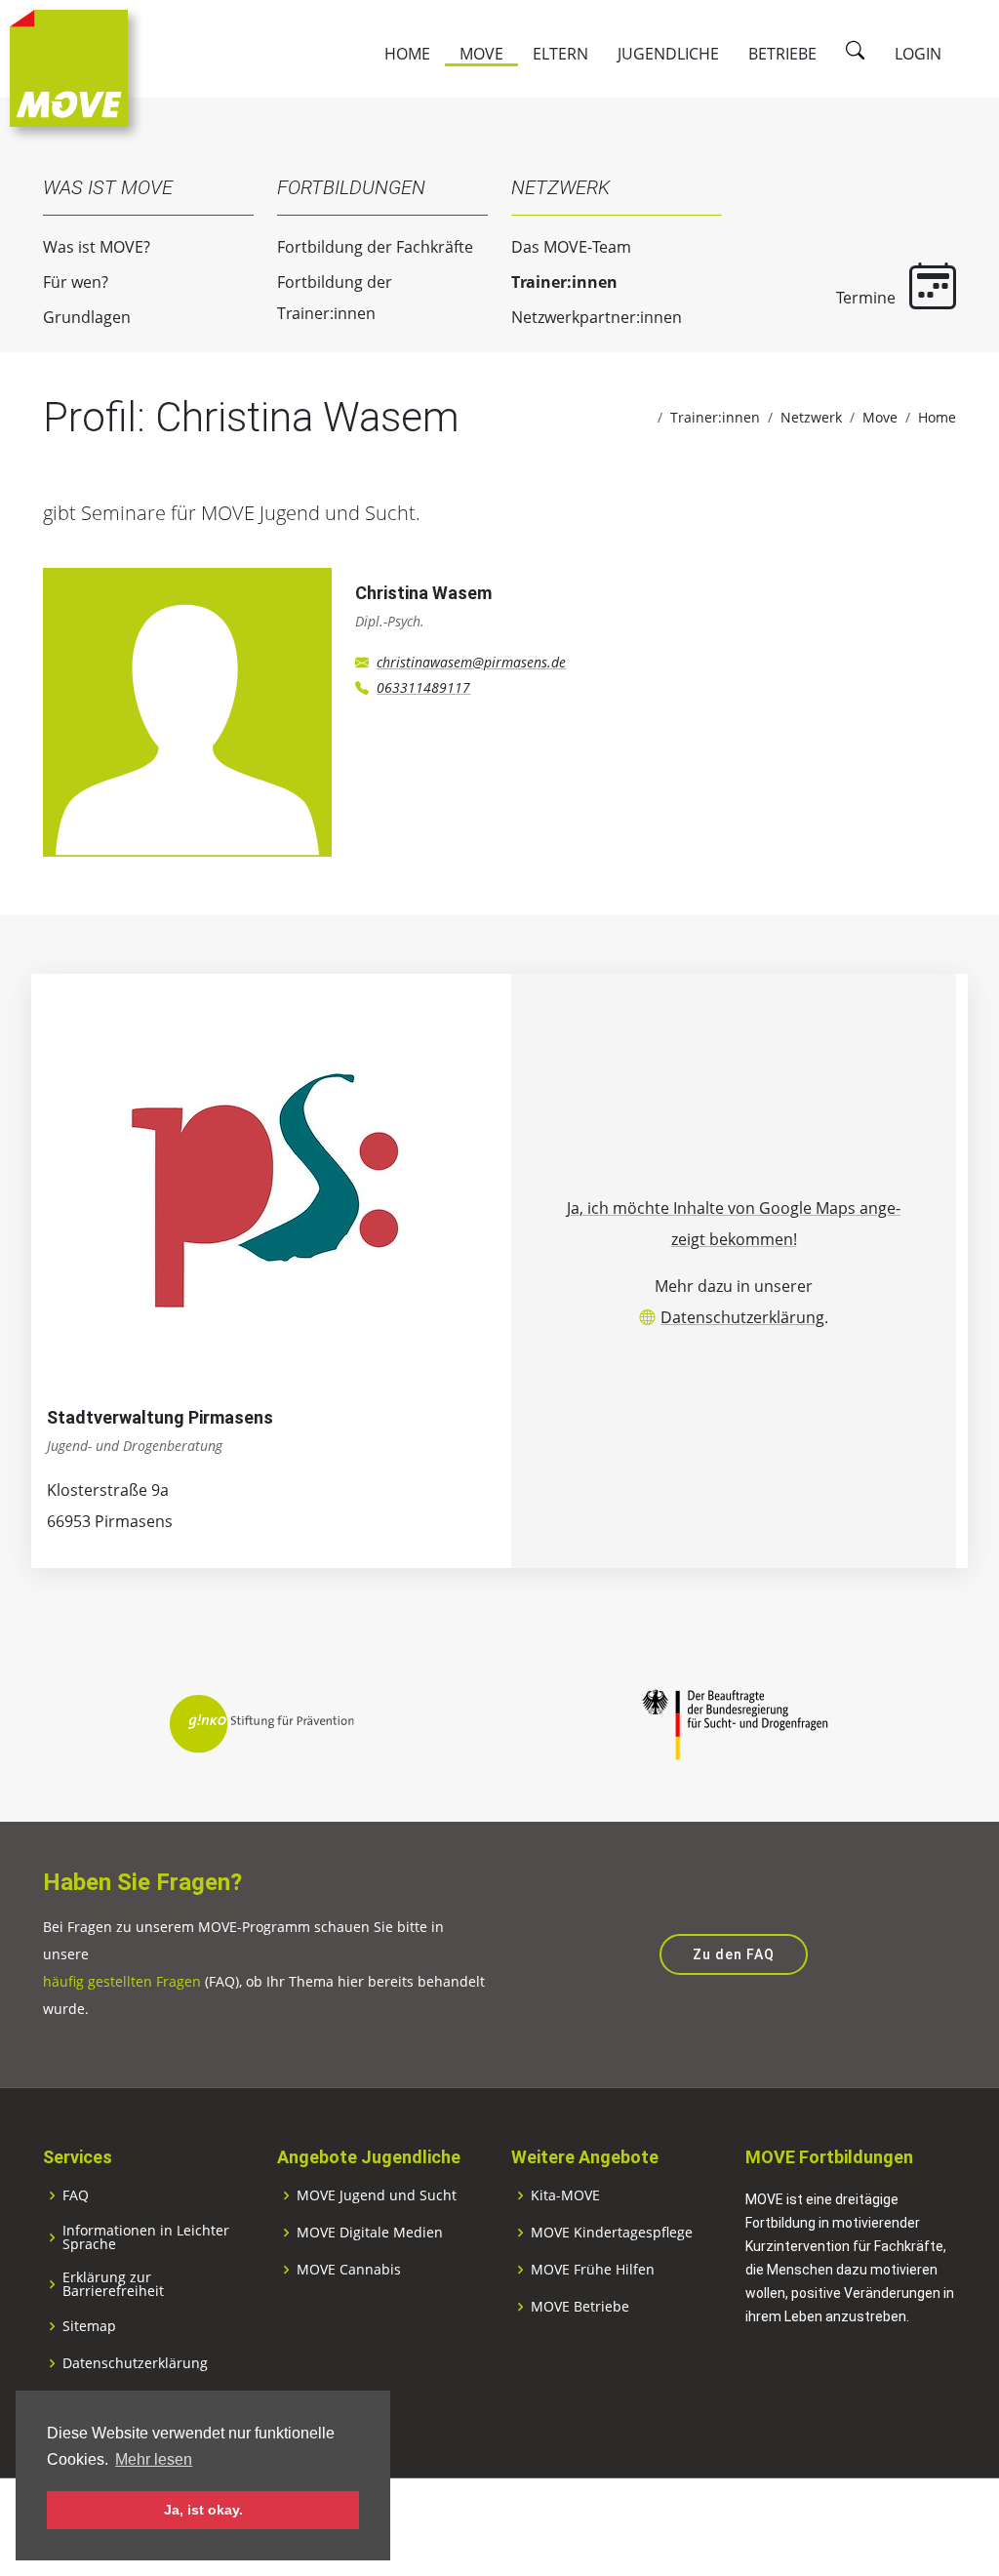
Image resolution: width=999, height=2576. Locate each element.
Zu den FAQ (734, 1954)
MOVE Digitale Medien (370, 2233)
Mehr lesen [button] (154, 2459)
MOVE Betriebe (580, 2307)
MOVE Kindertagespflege (612, 2233)
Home (407, 54)
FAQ (76, 2195)
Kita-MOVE (565, 2195)
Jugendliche (668, 54)
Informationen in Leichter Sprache (146, 2237)
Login (918, 54)
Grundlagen (87, 317)
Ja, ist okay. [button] (203, 2510)
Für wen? (76, 282)
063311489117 (423, 687)
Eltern (560, 54)
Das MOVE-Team (571, 247)
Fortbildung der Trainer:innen (335, 298)
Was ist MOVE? (97, 247)
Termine (868, 298)
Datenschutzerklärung (742, 1317)
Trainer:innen (564, 282)
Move (481, 54)
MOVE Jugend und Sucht (377, 2195)
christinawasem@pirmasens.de (471, 662)
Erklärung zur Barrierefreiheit (113, 2284)
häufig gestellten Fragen (122, 1981)
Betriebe (782, 54)
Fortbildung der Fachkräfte (375, 247)
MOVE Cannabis (349, 2270)
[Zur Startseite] (69, 66)
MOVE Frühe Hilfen (593, 2270)
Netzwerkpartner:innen (597, 317)
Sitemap (89, 2326)
